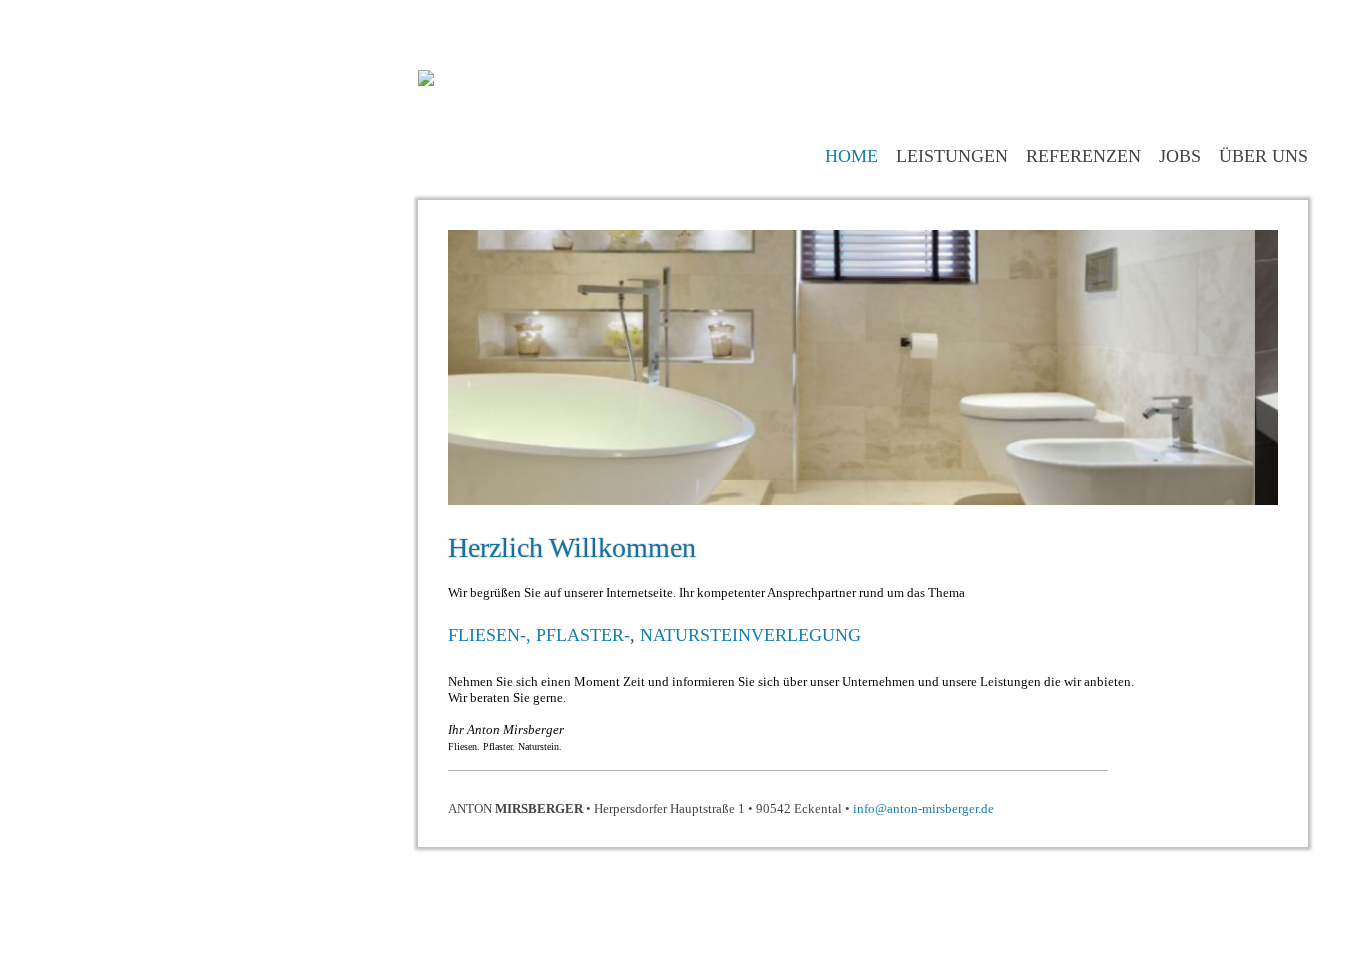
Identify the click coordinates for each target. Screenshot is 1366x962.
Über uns (1263, 156)
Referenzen (1083, 156)
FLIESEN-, (492, 635)
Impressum (1167, 813)
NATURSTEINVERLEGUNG (750, 635)
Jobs (1180, 156)
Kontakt (1167, 837)
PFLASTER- (583, 635)
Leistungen (952, 156)
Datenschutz (1168, 861)
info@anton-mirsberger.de (923, 808)
